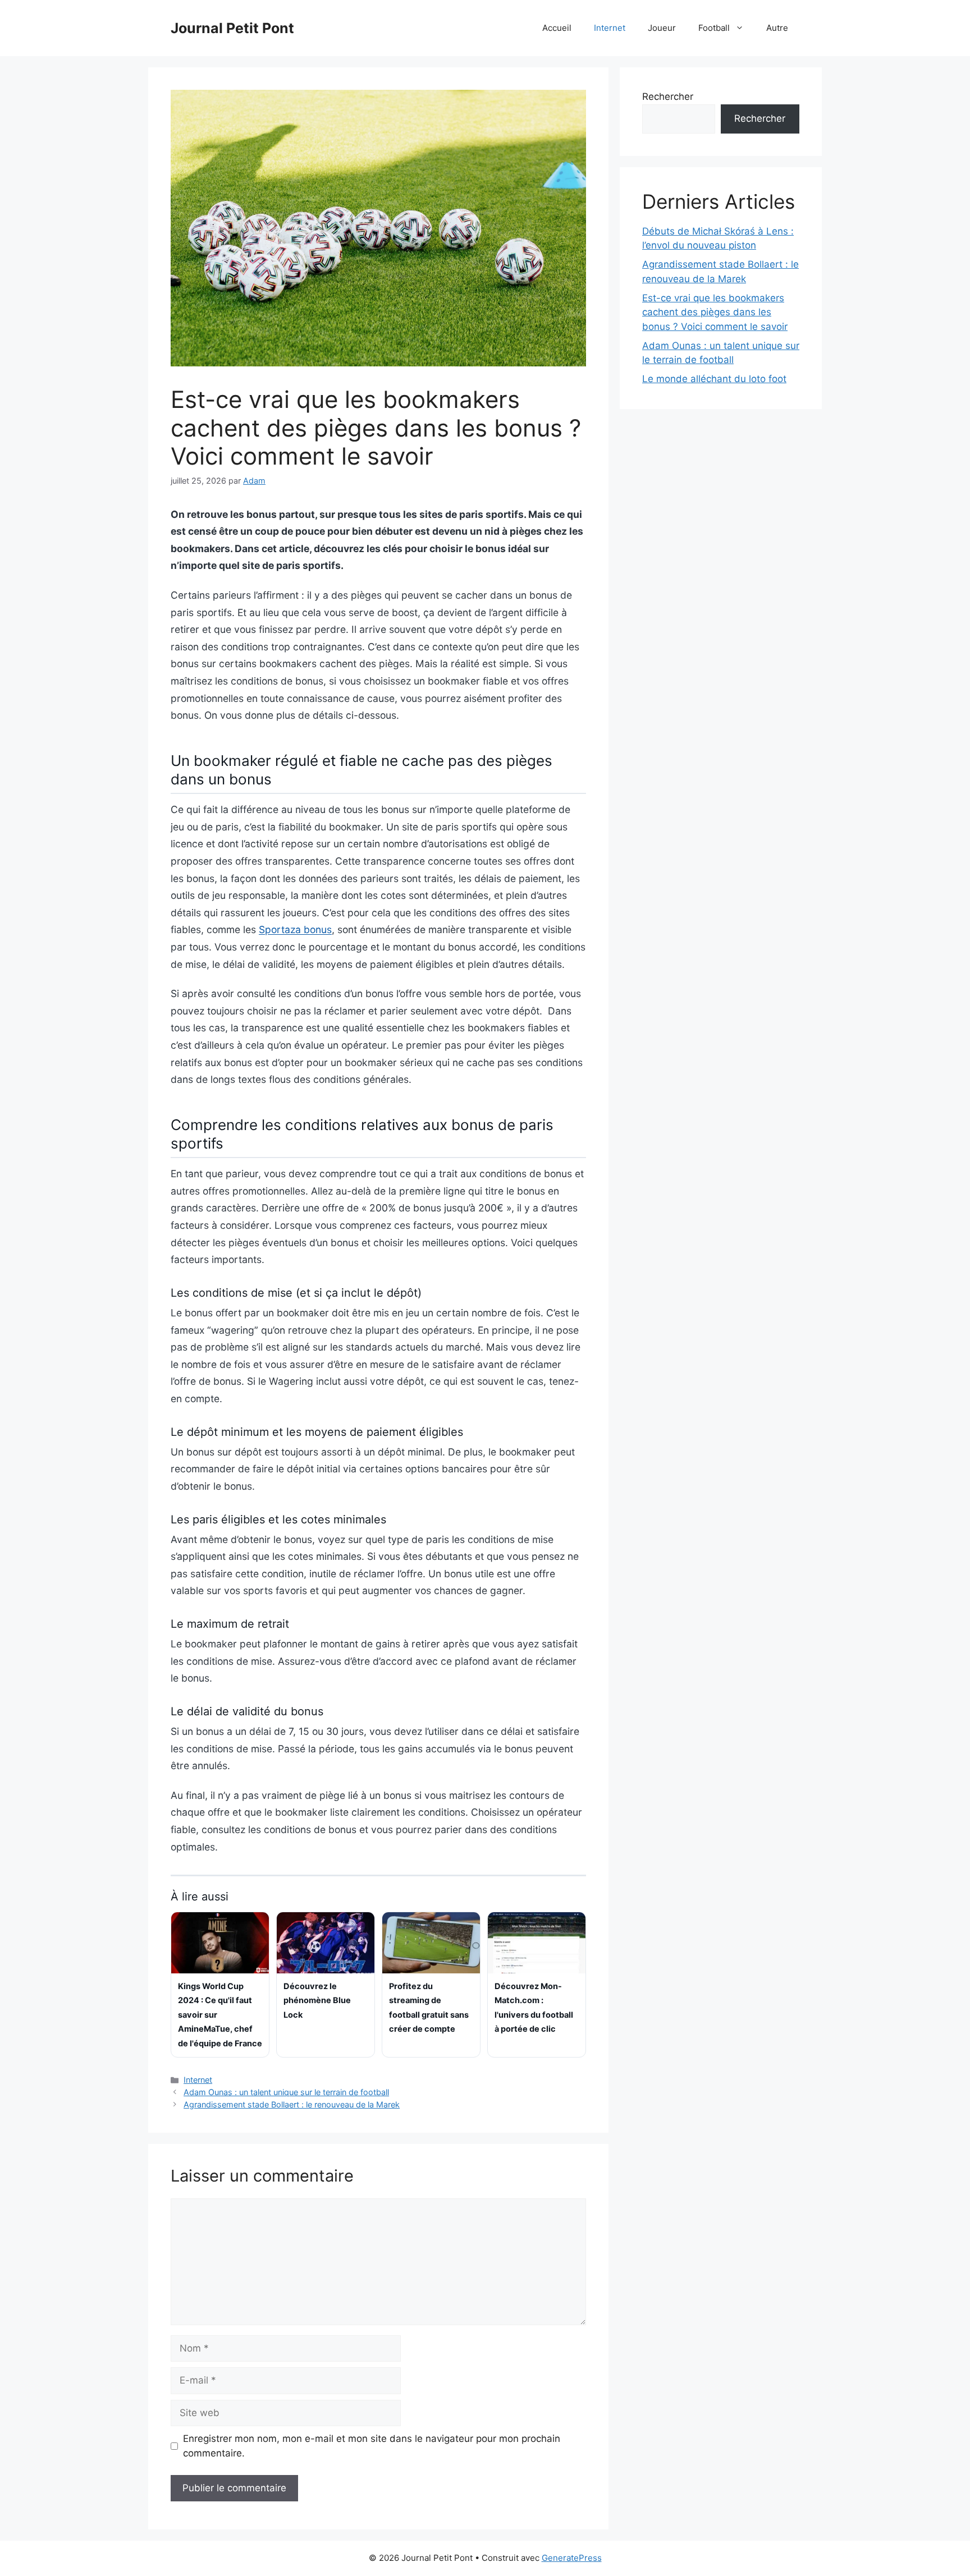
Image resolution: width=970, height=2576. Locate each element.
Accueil (557, 28)
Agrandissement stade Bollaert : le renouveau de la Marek (292, 2104)
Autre (777, 28)
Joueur (662, 28)
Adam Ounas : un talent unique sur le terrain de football (286, 2092)
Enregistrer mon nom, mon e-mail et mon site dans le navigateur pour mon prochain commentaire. (372, 2446)
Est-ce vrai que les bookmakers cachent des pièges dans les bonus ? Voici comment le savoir (715, 312)
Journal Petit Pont (232, 28)
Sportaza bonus (295, 929)
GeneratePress (572, 2558)
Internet (610, 28)
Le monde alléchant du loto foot (714, 379)
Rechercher (668, 97)
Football (714, 28)
